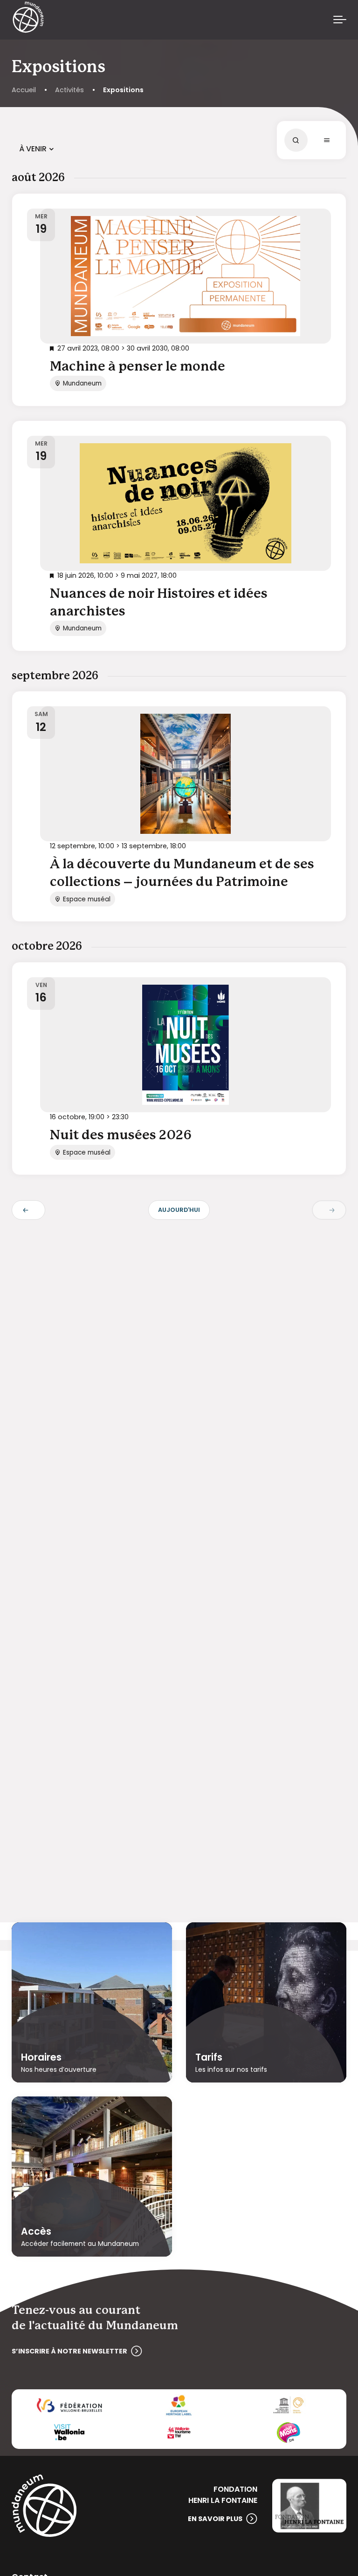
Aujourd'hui (179, 1210)
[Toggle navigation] (340, 20)
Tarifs (209, 2057)
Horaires (41, 2057)
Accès (36, 2231)
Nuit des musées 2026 (121, 1136)
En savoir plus (215, 2519)
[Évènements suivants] (329, 1210)
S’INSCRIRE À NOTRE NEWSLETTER (69, 2351)
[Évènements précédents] (28, 1210)
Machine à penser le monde (138, 367)
